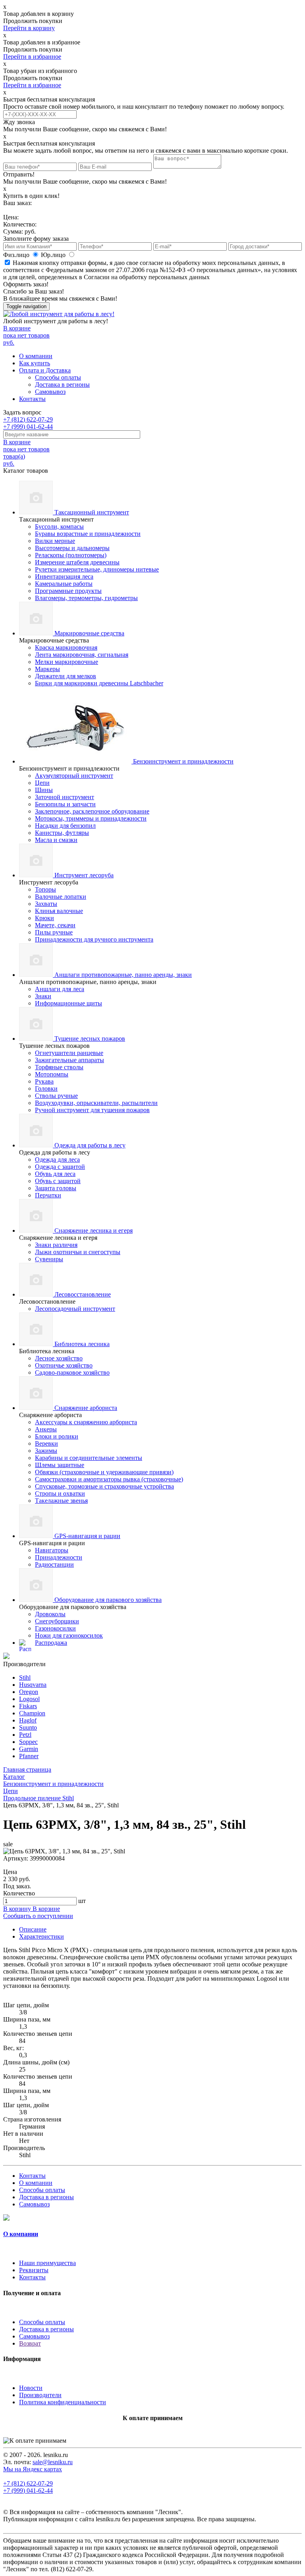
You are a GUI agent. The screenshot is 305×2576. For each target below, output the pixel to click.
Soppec (28, 1742)
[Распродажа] (6, 1657)
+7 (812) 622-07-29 (28, 419)
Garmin (29, 1749)
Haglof (28, 1720)
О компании (36, 356)
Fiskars (28, 1706)
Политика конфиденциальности (63, 2402)
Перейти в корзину (29, 28)
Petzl (25, 1735)
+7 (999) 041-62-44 (28, 427)
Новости (31, 2388)
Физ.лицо (17, 255)
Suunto (28, 1727)
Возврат (30, 2343)
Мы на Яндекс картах (33, 2469)
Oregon (29, 1692)
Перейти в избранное (32, 57)
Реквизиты (34, 2270)
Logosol (29, 1699)
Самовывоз (50, 392)
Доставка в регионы (62, 385)
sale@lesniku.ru (53, 2462)
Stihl (25, 1677)
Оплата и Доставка (45, 370)
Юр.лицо (54, 255)
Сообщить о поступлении (38, 1916)
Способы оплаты (58, 377)
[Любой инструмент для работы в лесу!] (59, 314)
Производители (40, 2395)
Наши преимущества (47, 2263)
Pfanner (29, 1756)
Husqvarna (33, 1685)
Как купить (35, 363)
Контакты (32, 399)
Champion (32, 1713)
